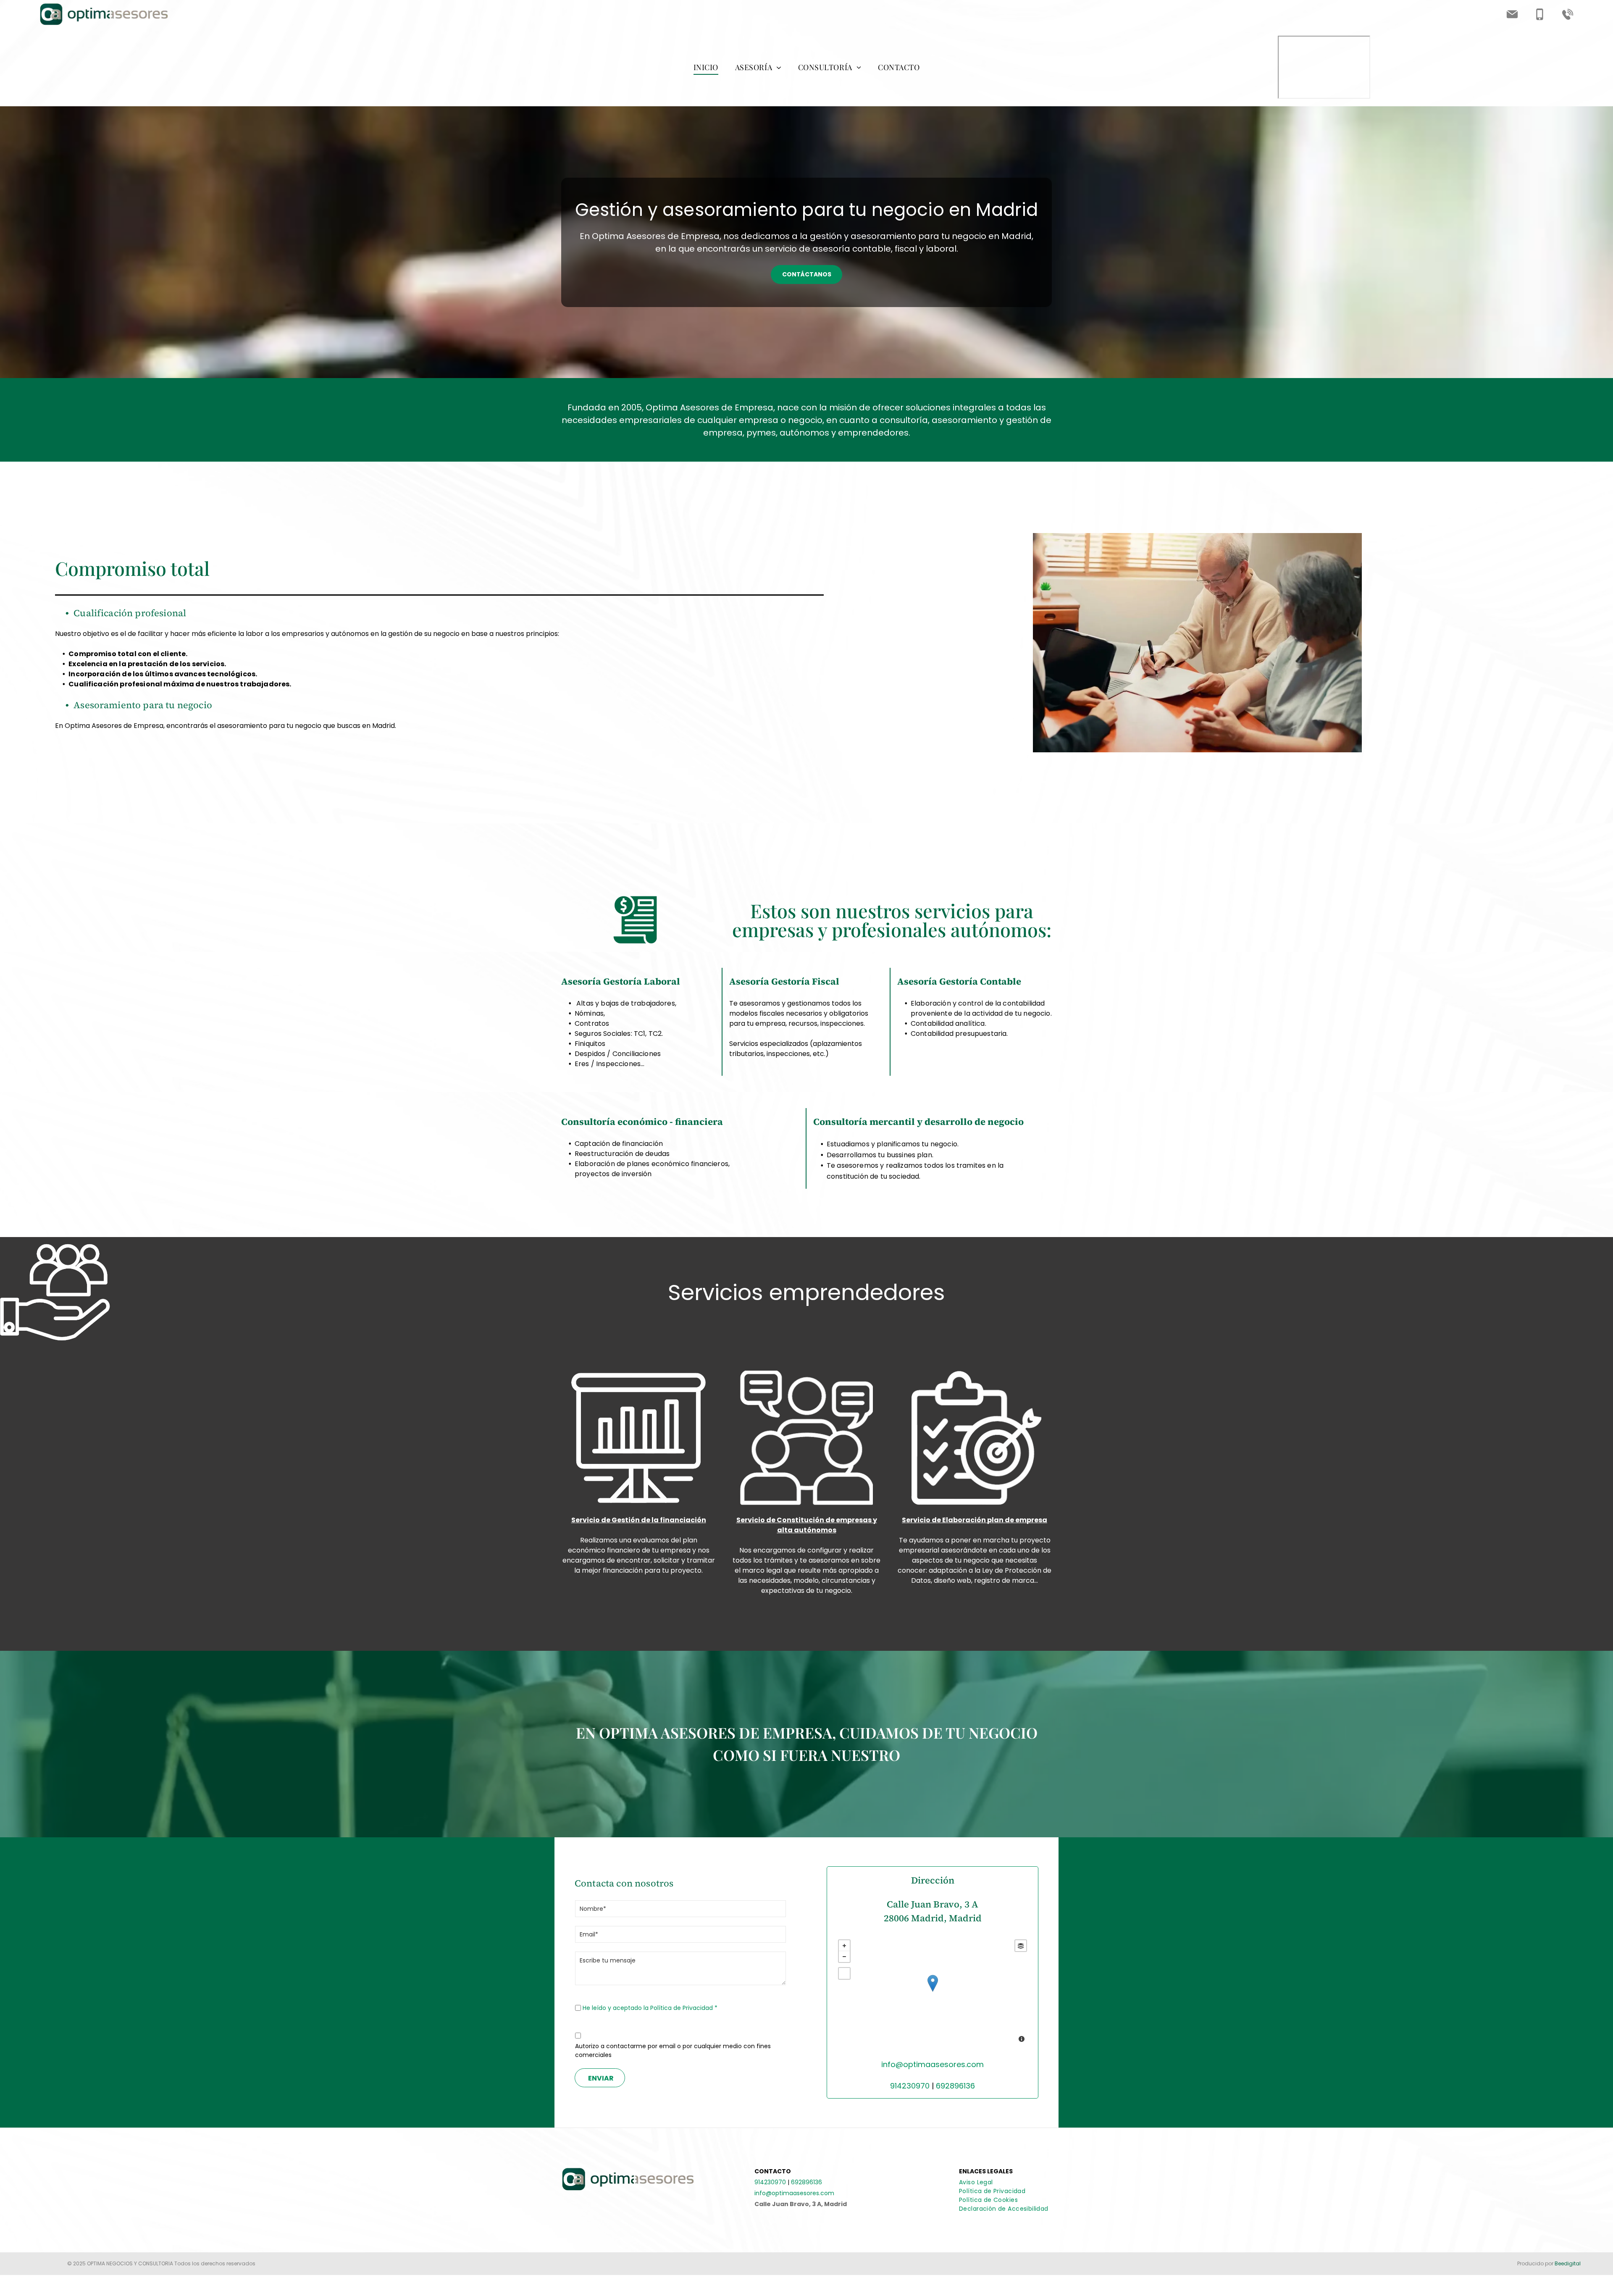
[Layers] (1021, 1946)
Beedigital (1568, 2263)
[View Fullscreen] (844, 1973)
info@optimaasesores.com (933, 2064)
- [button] (844, 1957)
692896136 (955, 2086)
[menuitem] (706, 67)
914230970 (910, 2086)
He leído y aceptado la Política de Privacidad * (650, 2008)
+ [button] (844, 1946)
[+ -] (933, 1992)
